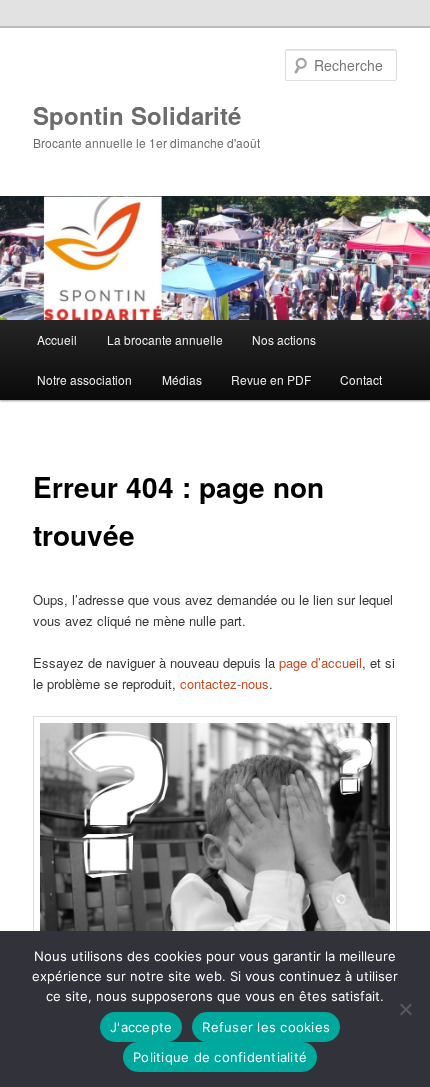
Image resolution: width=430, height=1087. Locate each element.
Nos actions (284, 339)
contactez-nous (224, 683)
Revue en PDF (271, 379)
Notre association (84, 379)
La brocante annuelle (165, 339)
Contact (361, 379)
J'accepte (141, 1027)
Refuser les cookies (266, 1027)
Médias (182, 379)
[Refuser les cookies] (405, 1009)
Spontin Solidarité (137, 115)
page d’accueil (320, 662)
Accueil (57, 339)
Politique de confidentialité (220, 1057)
